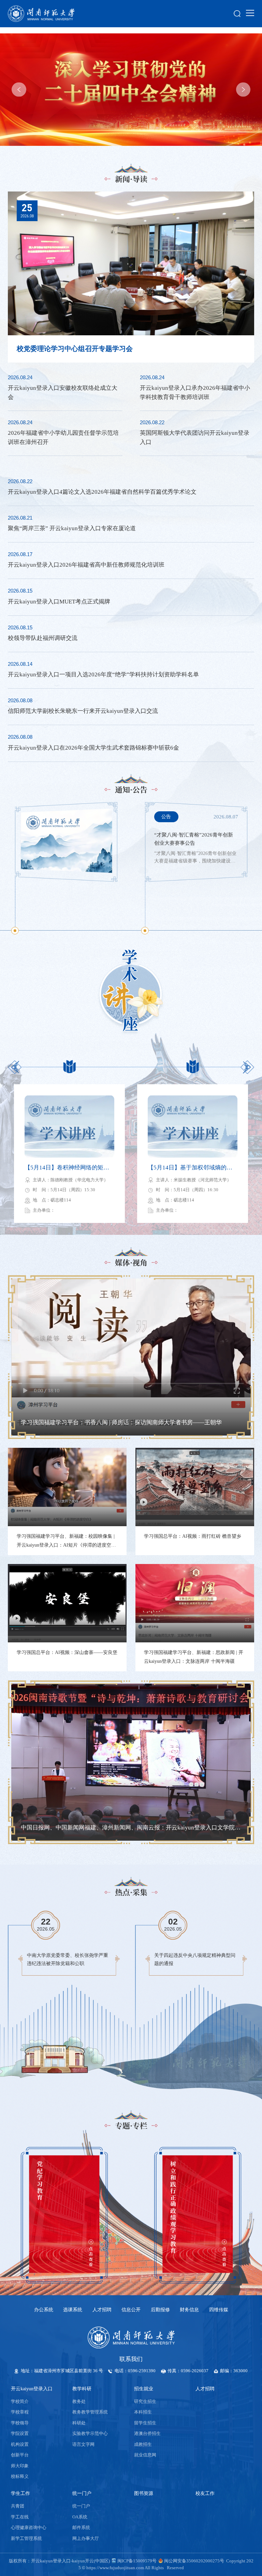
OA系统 (80, 2517)
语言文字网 (83, 2444)
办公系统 (44, 2310)
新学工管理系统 (26, 2539)
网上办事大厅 (86, 2539)
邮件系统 (81, 2528)
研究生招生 (145, 2402)
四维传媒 (219, 2310)
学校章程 (20, 2412)
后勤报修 (160, 2310)
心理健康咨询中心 (29, 2528)
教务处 (79, 2402)
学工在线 (20, 2517)
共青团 (18, 2506)
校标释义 (20, 2477)
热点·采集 (131, 1892)
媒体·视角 (131, 1262)
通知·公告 (131, 789)
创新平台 (20, 2455)
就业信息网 (145, 2455)
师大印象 (20, 2466)
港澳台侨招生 (147, 2434)
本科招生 (143, 2412)
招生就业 (144, 2389)
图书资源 (144, 2493)
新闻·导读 (131, 179)
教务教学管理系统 (90, 2412)
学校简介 (20, 2402)
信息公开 (131, 2310)
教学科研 (82, 2389)
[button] (19, 89)
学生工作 (20, 2493)
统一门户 (82, 2493)
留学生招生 (145, 2423)
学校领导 (20, 2423)
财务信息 (189, 2310)
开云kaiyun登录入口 (32, 2389)
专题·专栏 (131, 2126)
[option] (131, 90)
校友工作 (205, 2493)
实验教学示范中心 (90, 2434)
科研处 (79, 2423)
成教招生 (143, 2444)
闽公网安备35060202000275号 (194, 2561)
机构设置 (20, 2444)
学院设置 (20, 2434)
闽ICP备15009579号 (137, 2561)
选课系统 (73, 2310)
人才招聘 (102, 2310)
